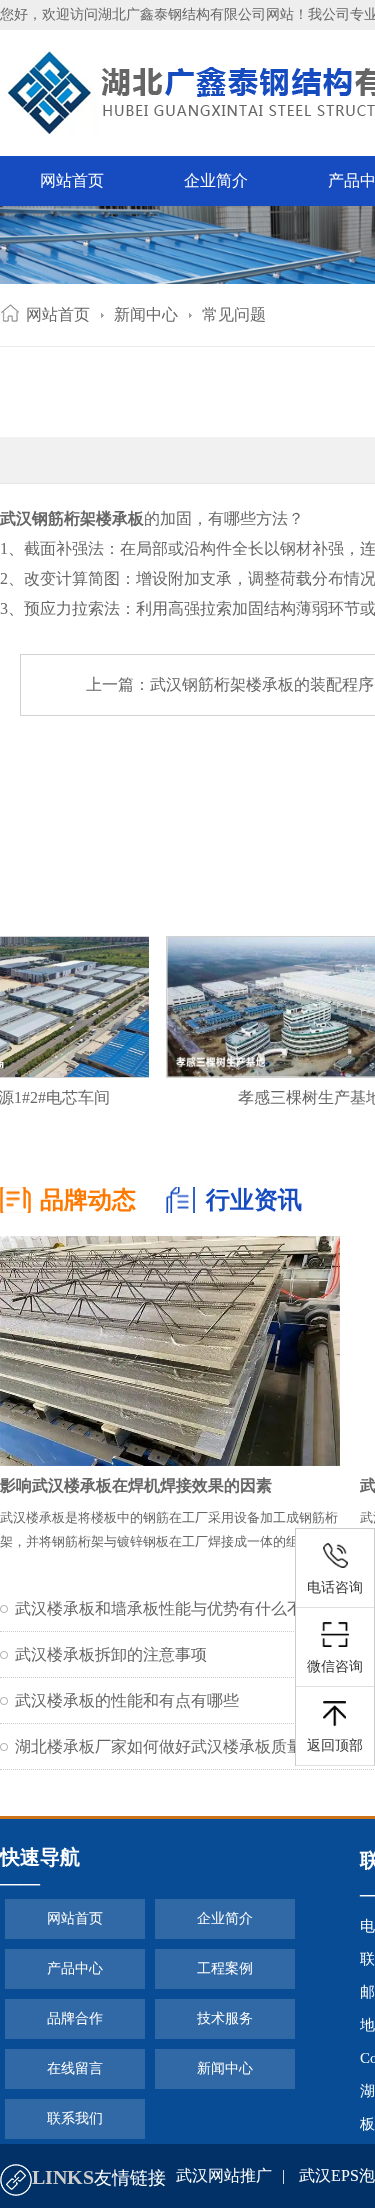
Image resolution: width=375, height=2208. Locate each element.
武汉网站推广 (224, 2175)
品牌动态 (88, 1200)
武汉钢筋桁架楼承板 (72, 518)
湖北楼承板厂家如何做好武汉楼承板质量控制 (175, 1746)
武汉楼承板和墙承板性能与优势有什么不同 (167, 1608)
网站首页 (72, 180)
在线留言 (75, 2068)
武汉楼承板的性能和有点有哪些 (127, 1700)
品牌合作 (75, 2018)
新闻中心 (146, 314)
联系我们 (75, 2118)
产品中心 (75, 1968)
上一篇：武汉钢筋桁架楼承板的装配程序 (230, 684)
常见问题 (234, 314)
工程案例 (225, 1968)
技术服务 (225, 2018)
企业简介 (216, 180)
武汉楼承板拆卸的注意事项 (111, 1654)
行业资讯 (254, 1200)
